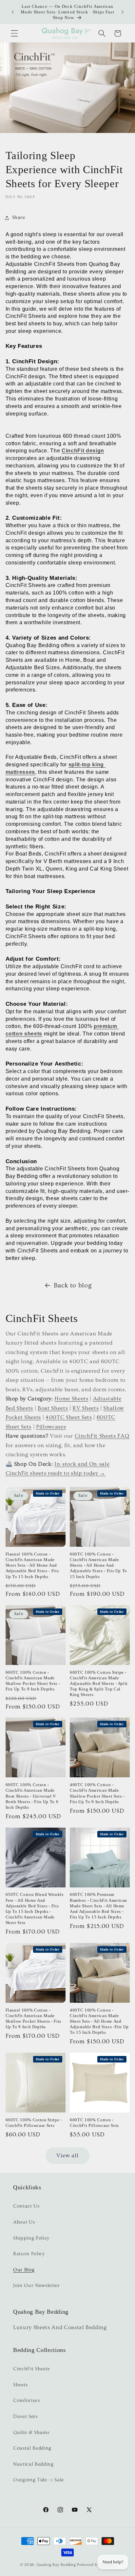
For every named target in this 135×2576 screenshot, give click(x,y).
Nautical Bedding (33, 2464)
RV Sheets (86, 1408)
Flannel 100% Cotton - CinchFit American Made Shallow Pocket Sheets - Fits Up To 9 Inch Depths (33, 2018)
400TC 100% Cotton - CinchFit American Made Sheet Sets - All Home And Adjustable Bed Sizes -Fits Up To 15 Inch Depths (99, 2021)
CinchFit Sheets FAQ (102, 1436)
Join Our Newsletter (37, 2285)
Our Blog (24, 2270)
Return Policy (29, 2254)
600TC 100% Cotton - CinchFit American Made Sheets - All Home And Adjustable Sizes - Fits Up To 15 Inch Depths (98, 1565)
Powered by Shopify (96, 2565)
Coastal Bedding (32, 2448)
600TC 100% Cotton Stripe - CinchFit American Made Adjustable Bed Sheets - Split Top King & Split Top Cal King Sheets (99, 1684)
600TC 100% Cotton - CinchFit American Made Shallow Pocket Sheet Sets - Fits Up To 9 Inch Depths (33, 1681)
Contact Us (26, 2206)
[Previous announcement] (13, 12)
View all (68, 2156)
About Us (24, 2222)
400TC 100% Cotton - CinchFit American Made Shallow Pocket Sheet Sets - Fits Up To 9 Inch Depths (97, 1793)
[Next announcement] (123, 12)
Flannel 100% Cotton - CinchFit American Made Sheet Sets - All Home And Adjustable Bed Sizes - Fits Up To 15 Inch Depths (32, 1565)
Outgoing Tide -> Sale (39, 2480)
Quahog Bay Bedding (56, 2565)
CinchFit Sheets (31, 2369)
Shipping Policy (31, 2238)
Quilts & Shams (31, 2432)
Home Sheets (71, 1399)
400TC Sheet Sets (69, 1417)
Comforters (27, 2400)
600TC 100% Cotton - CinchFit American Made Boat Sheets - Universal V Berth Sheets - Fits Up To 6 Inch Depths (32, 1796)
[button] (14, 33)
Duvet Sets (25, 2416)
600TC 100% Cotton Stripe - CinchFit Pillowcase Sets (34, 2123)
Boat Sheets (53, 1408)
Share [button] (19, 217)
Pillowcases (51, 1427)
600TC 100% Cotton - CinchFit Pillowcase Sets (94, 2123)
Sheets (20, 2385)
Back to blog (73, 1285)
